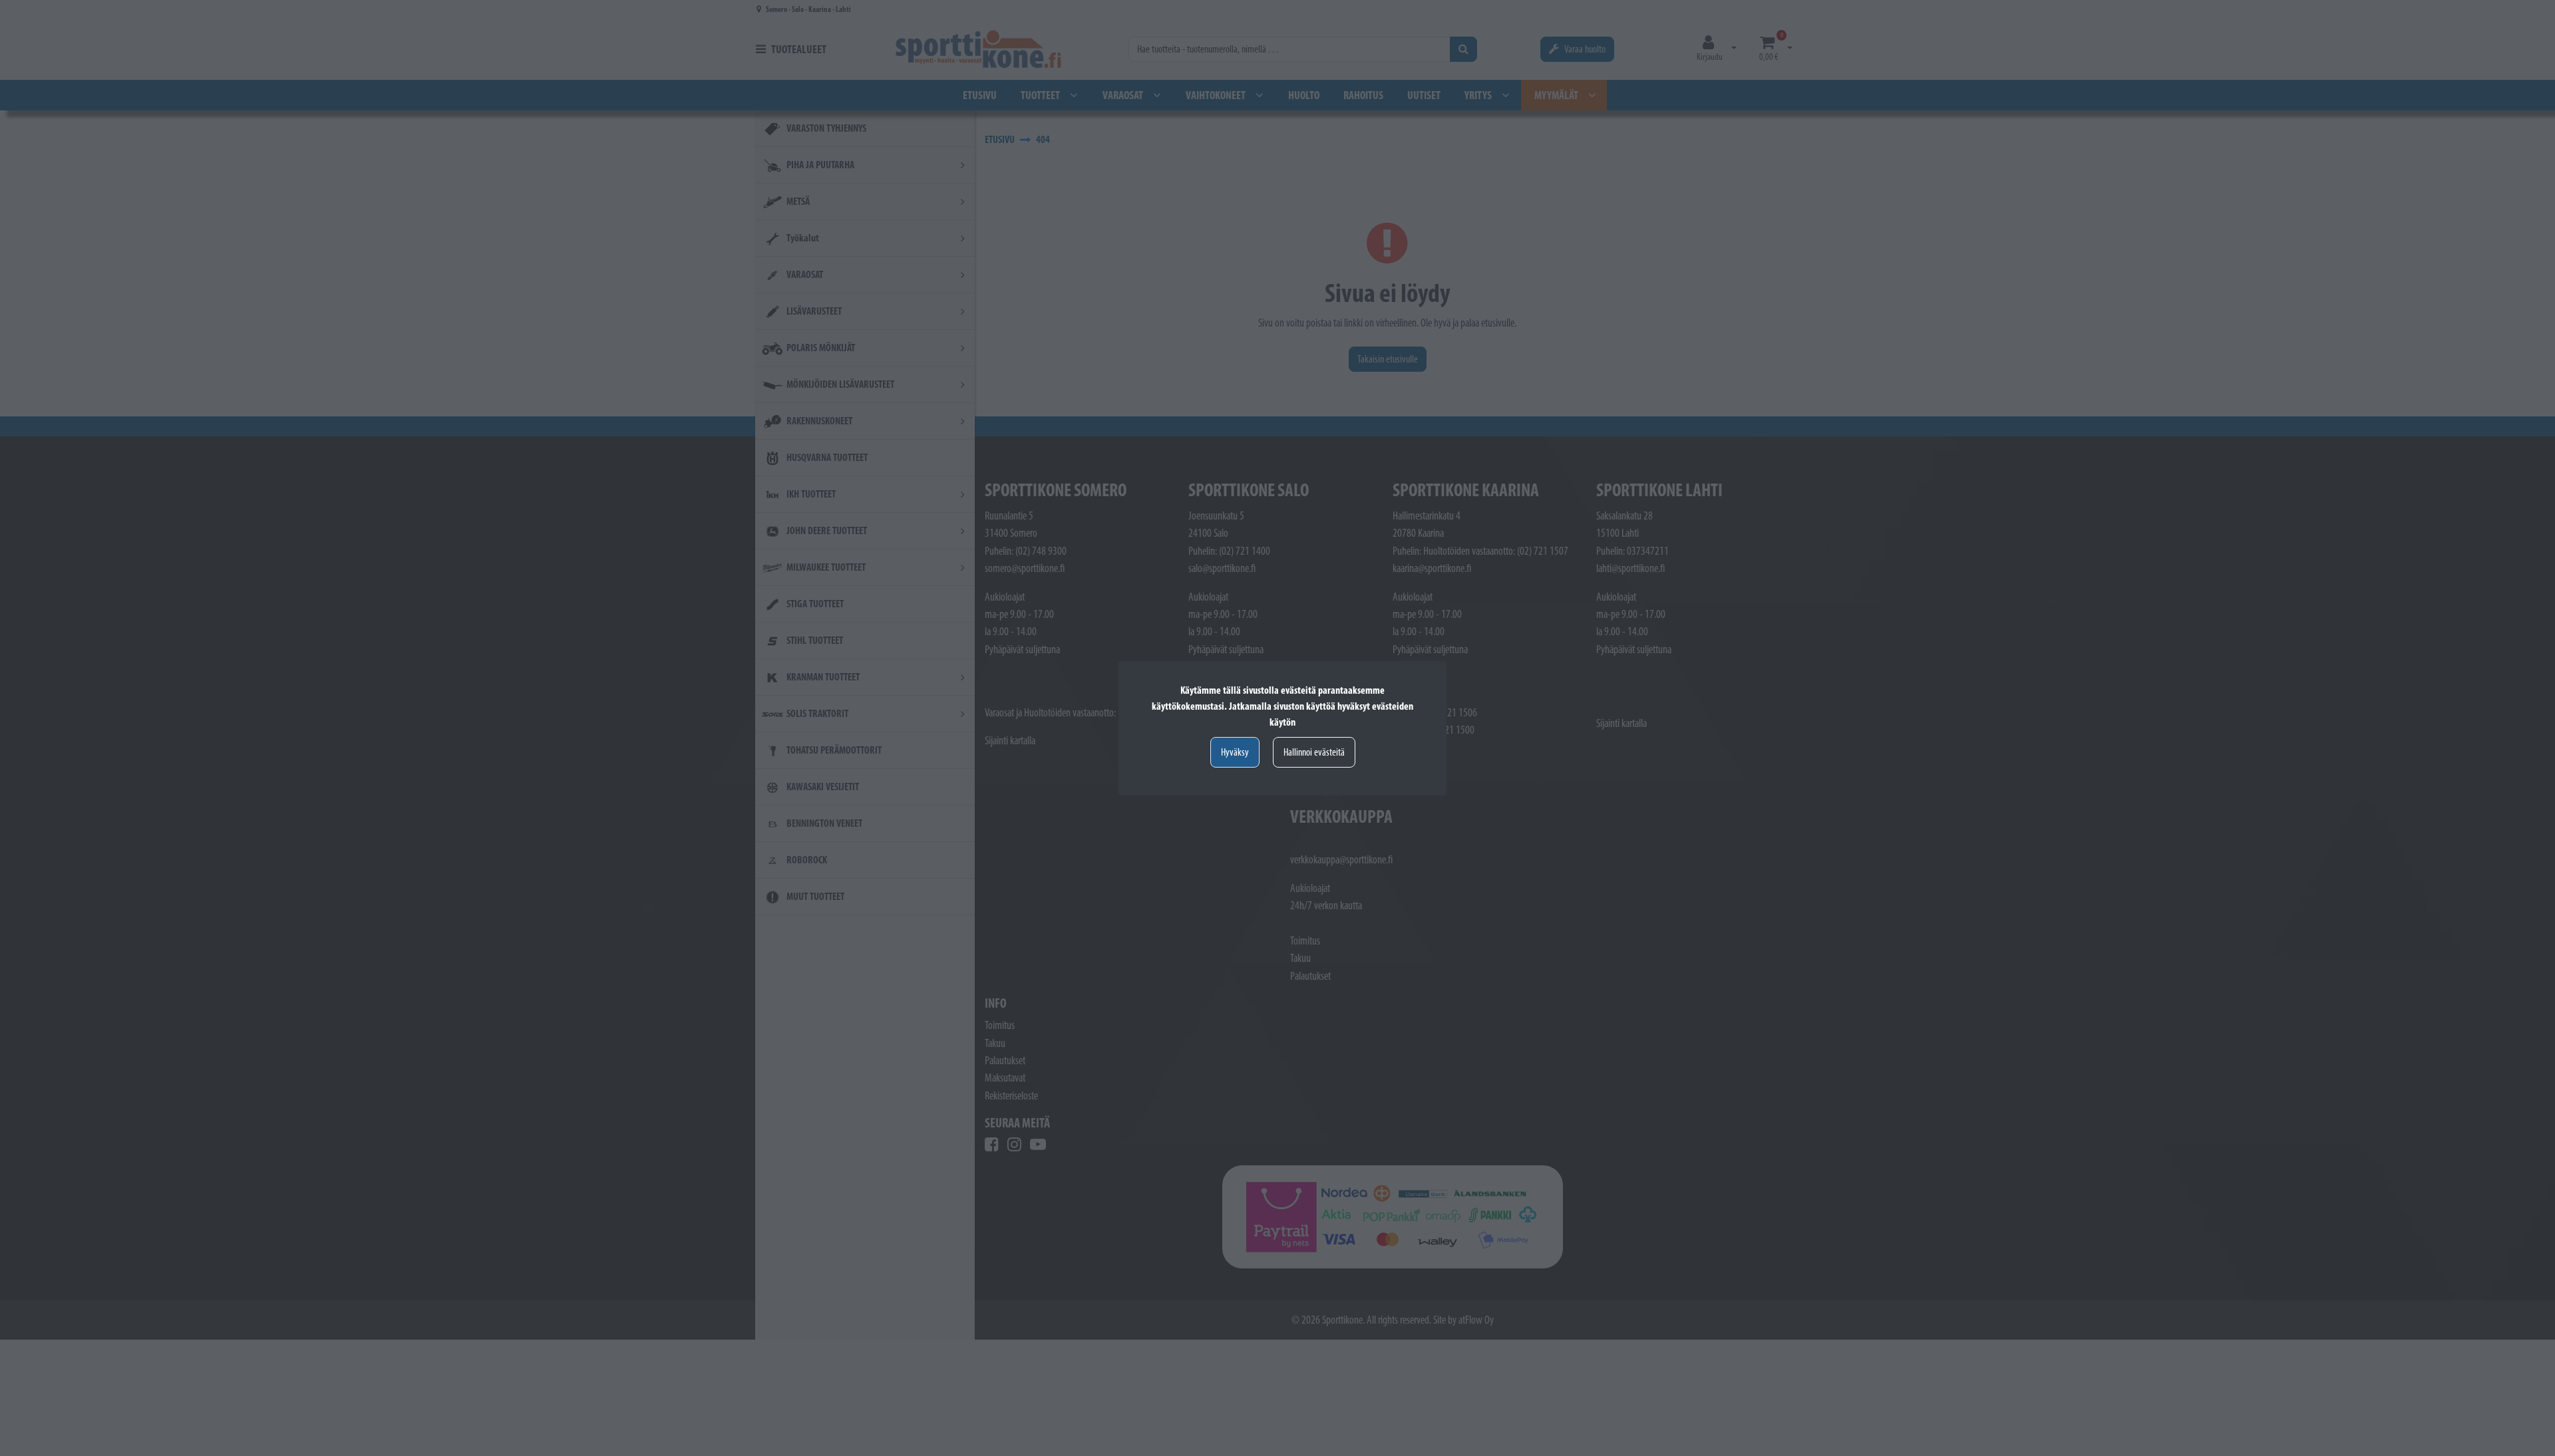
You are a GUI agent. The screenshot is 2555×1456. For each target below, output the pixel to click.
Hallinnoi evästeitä (1314, 752)
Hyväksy (1235, 752)
